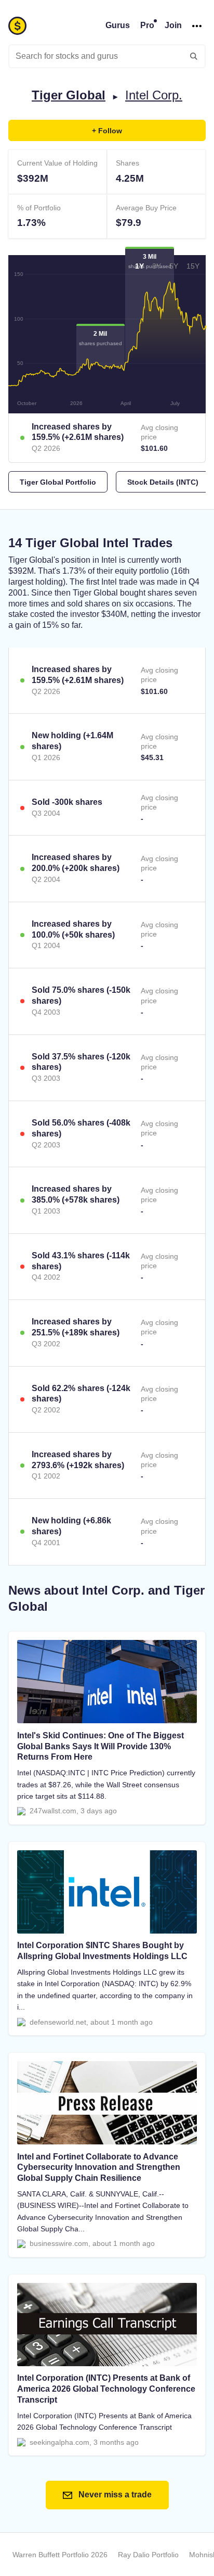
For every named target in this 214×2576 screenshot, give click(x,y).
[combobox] (107, 56)
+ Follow (107, 131)
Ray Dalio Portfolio (148, 2555)
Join (173, 25)
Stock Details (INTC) (163, 482)
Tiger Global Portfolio (58, 482)
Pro (147, 25)
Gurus (118, 25)
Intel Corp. (154, 95)
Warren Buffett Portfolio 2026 (60, 2555)
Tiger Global (69, 95)
